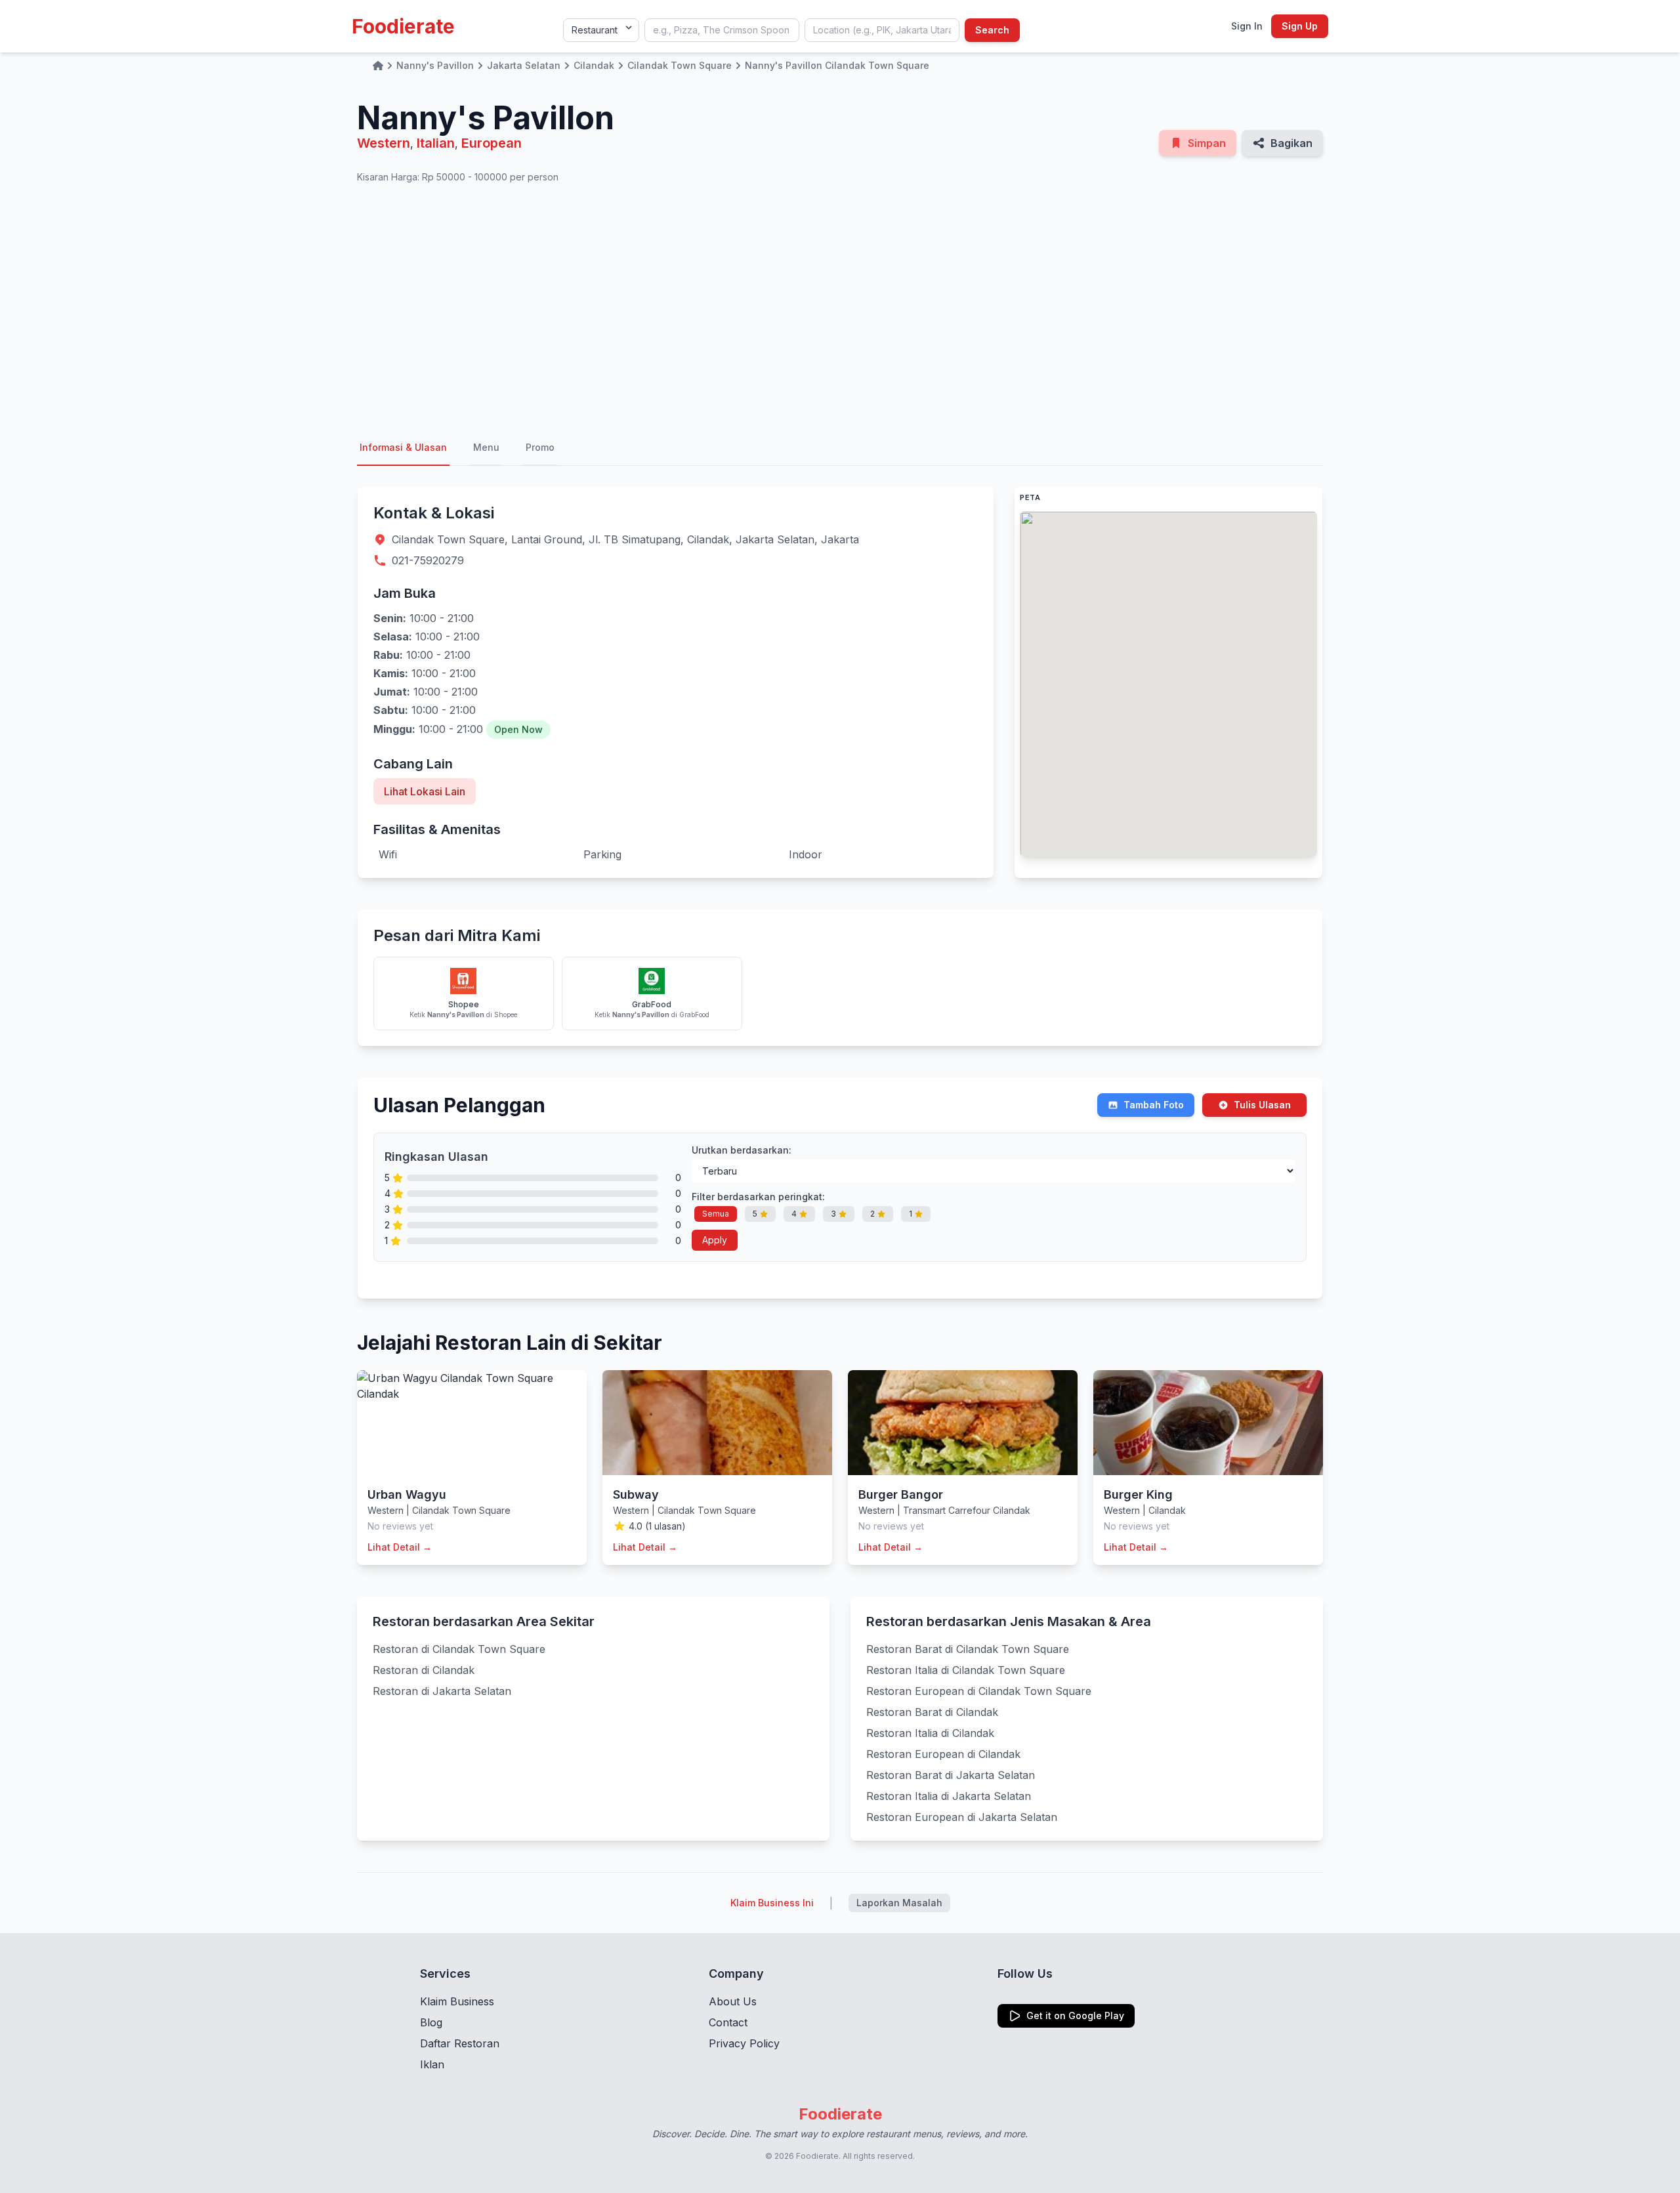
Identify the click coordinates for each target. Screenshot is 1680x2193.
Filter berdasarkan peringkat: (758, 1197)
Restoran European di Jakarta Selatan (962, 1817)
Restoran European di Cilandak (943, 1754)
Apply (715, 1240)
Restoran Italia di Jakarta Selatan (949, 1796)
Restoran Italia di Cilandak (930, 1733)
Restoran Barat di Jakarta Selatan (951, 1775)
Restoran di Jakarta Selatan (442, 1691)
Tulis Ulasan (1262, 1105)
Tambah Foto (1154, 1105)
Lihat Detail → (400, 1547)
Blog (431, 2022)
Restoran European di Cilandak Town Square (979, 1691)
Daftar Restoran (460, 2043)
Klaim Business (457, 2001)
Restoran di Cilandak (424, 1670)
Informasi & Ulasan (403, 447)
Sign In (1247, 26)
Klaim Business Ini (772, 1903)
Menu (486, 447)
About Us (733, 2001)
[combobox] (722, 30)
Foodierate (403, 26)
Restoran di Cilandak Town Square (459, 1649)
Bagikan (1291, 143)
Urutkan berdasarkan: (742, 1150)
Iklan (432, 2064)
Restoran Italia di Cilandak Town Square (966, 1670)
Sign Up (1300, 26)
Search (992, 30)
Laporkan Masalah (899, 1903)
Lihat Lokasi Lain (425, 791)
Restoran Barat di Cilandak (932, 1712)
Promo (540, 447)
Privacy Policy (744, 2043)
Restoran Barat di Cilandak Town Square (968, 1649)
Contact (728, 2022)
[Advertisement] (840, 307)
